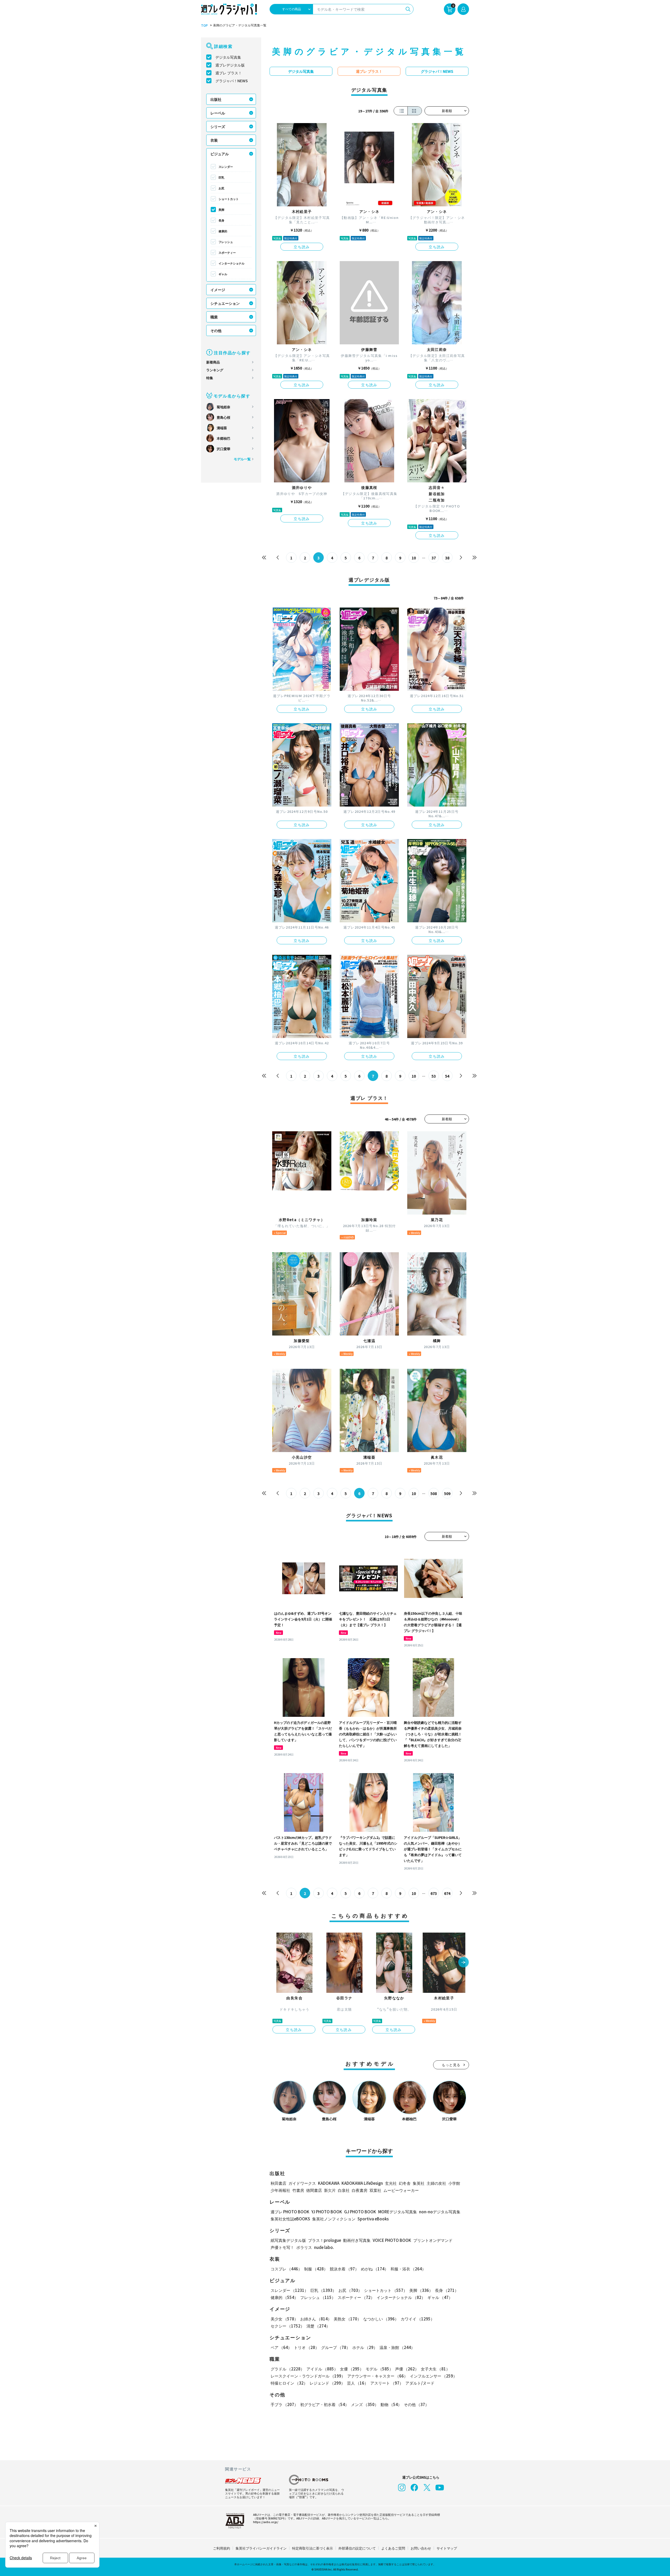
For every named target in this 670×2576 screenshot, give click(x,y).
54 (447, 1076)
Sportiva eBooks (373, 2219)
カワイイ (418, 2319)
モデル (379, 2369)
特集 (210, 378)
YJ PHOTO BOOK (327, 2212)
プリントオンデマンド (433, 2240)
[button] (464, 1963)
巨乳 (221, 177)
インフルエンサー (433, 2376)
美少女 (284, 2319)
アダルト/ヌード (420, 2383)
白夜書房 (360, 2190)
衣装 (214, 140)
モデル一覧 (242, 459)
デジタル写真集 (228, 57)
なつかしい (381, 2319)
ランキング (215, 370)
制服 (316, 2269)
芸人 (358, 2383)
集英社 (419, 2183)
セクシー (287, 2326)
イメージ (218, 290)
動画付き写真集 (357, 2240)
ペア (281, 2347)
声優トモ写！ (282, 2247)
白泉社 (344, 2190)
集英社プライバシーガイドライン (261, 2548)
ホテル (365, 2347)
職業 (214, 317)
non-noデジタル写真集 (440, 2212)
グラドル (287, 2369)
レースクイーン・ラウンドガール (308, 2376)
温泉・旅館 (397, 2347)
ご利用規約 (222, 2548)
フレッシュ (226, 242)
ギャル (223, 274)
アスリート (387, 2383)
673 (434, 1893)
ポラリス (304, 2247)
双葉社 (375, 2190)
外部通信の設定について (357, 2548)
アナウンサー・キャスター (378, 2376)
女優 (352, 2369)
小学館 (454, 2183)
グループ (336, 2347)
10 (414, 558)
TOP (204, 25)
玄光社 (391, 2183)
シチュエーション (225, 303)
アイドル (322, 2369)
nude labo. (324, 2247)
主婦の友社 (436, 2183)
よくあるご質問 (393, 2548)
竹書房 (298, 2190)
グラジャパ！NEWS (232, 81)
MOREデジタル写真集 (398, 2212)
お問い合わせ (421, 2548)
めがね (375, 2269)
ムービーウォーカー (401, 2190)
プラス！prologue (325, 2240)
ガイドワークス (302, 2183)
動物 (391, 2404)
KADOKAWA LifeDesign (362, 2183)
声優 (407, 2369)
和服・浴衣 (408, 2269)
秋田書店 (278, 2183)
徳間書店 (314, 2190)
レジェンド (327, 2383)
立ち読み (302, 247)
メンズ (365, 2404)
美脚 (221, 209)
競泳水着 (344, 2269)
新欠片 (330, 2190)
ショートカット (229, 199)
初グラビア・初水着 (325, 2404)
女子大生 (435, 2369)
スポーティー (227, 252)
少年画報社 (280, 2190)
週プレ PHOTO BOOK (290, 2212)
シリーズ (218, 126)
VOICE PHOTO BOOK (392, 2240)
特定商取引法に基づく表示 (312, 2548)
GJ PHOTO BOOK (360, 2212)
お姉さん (316, 2319)
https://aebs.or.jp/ (266, 2522)
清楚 (318, 2326)
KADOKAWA (329, 2183)
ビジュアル (220, 154)
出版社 (216, 99)
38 (447, 558)
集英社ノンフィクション (334, 2219)
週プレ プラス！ (229, 73)
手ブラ (284, 2404)
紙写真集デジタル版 (288, 2240)
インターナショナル (231, 263)
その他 (216, 330)
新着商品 (213, 362)
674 (447, 1893)
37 (434, 558)
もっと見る (451, 2065)
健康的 (223, 231)
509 (447, 1493)
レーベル (218, 113)
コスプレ (286, 2269)
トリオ (306, 2347)
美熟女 (347, 2319)
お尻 (221, 188)
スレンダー (226, 167)
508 (434, 1493)
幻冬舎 (405, 2183)
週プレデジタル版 (230, 65)
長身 (221, 220)
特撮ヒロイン (289, 2383)
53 (434, 1076)
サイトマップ (447, 2548)
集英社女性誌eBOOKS (290, 2219)
